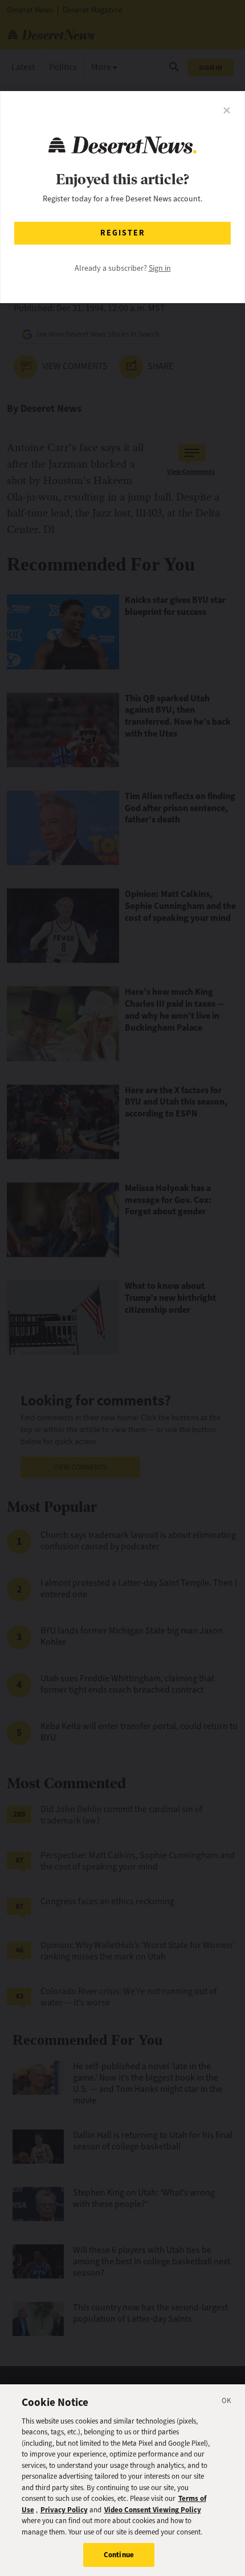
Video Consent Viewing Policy (153, 2510)
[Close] (227, 2403)
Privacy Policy (64, 2510)
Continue (119, 2555)
